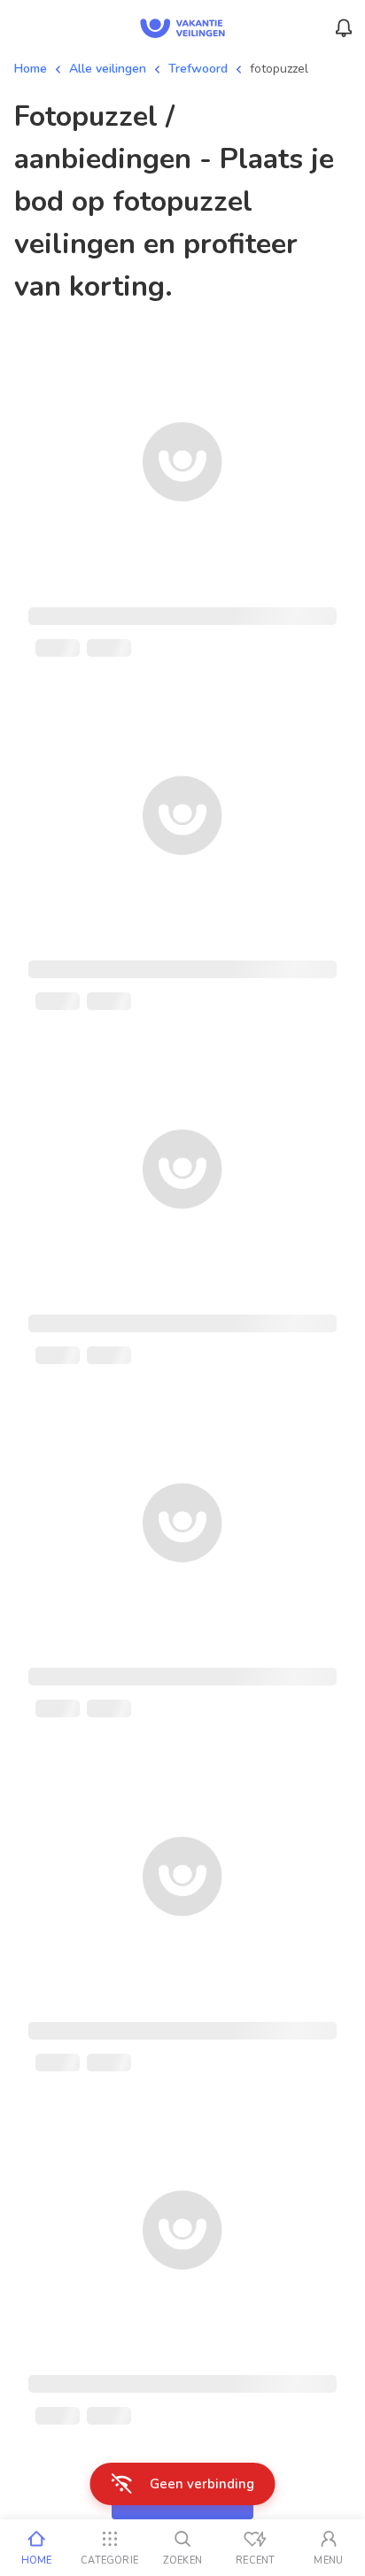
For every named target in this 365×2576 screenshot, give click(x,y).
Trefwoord (198, 69)
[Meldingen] (344, 28)
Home (31, 69)
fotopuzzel (279, 69)
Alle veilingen (108, 69)
